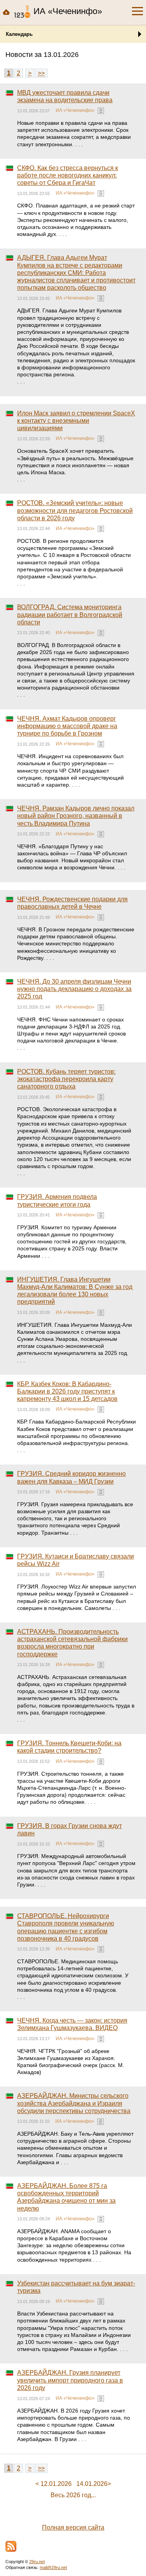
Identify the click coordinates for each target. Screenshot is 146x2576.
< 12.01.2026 (54, 2484)
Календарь (19, 34)
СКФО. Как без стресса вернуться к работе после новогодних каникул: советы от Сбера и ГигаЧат (68, 175)
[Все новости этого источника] (101, 111)
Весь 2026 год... (73, 2495)
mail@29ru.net (53, 2567)
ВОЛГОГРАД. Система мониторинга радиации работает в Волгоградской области (70, 614)
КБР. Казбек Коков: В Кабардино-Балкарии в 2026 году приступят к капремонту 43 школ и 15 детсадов (67, 1391)
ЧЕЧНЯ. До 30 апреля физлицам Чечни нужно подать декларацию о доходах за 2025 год (74, 989)
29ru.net (37, 2562)
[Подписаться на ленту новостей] (11, 2546)
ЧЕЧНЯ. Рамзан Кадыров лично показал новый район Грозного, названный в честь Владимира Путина (76, 816)
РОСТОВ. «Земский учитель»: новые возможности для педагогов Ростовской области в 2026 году (75, 510)
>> (41, 73)
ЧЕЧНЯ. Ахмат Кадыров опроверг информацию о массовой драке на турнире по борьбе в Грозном (67, 726)
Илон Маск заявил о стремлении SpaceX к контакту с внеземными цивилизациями (76, 421)
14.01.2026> (94, 2484)
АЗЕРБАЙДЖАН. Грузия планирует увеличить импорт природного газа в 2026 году (70, 2380)
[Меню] (137, 11)
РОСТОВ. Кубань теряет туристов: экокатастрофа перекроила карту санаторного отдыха (66, 1079)
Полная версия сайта (73, 2527)
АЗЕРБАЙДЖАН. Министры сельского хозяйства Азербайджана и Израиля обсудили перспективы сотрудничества (74, 2103)
